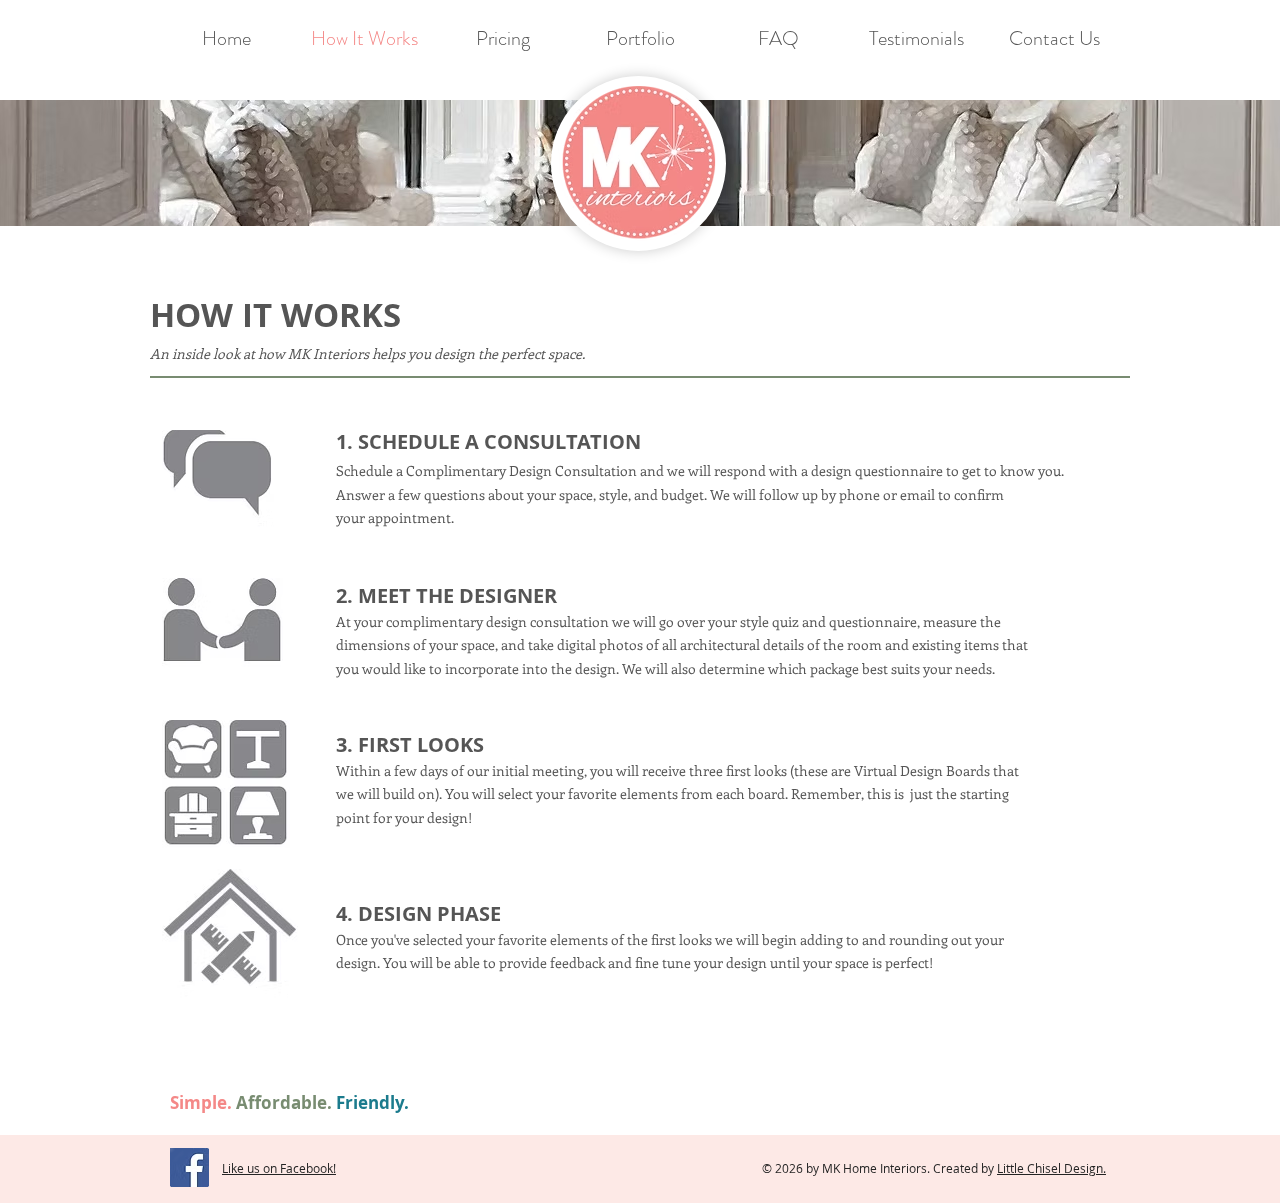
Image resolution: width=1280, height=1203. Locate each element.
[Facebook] (189, 1167)
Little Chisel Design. (1051, 1168)
